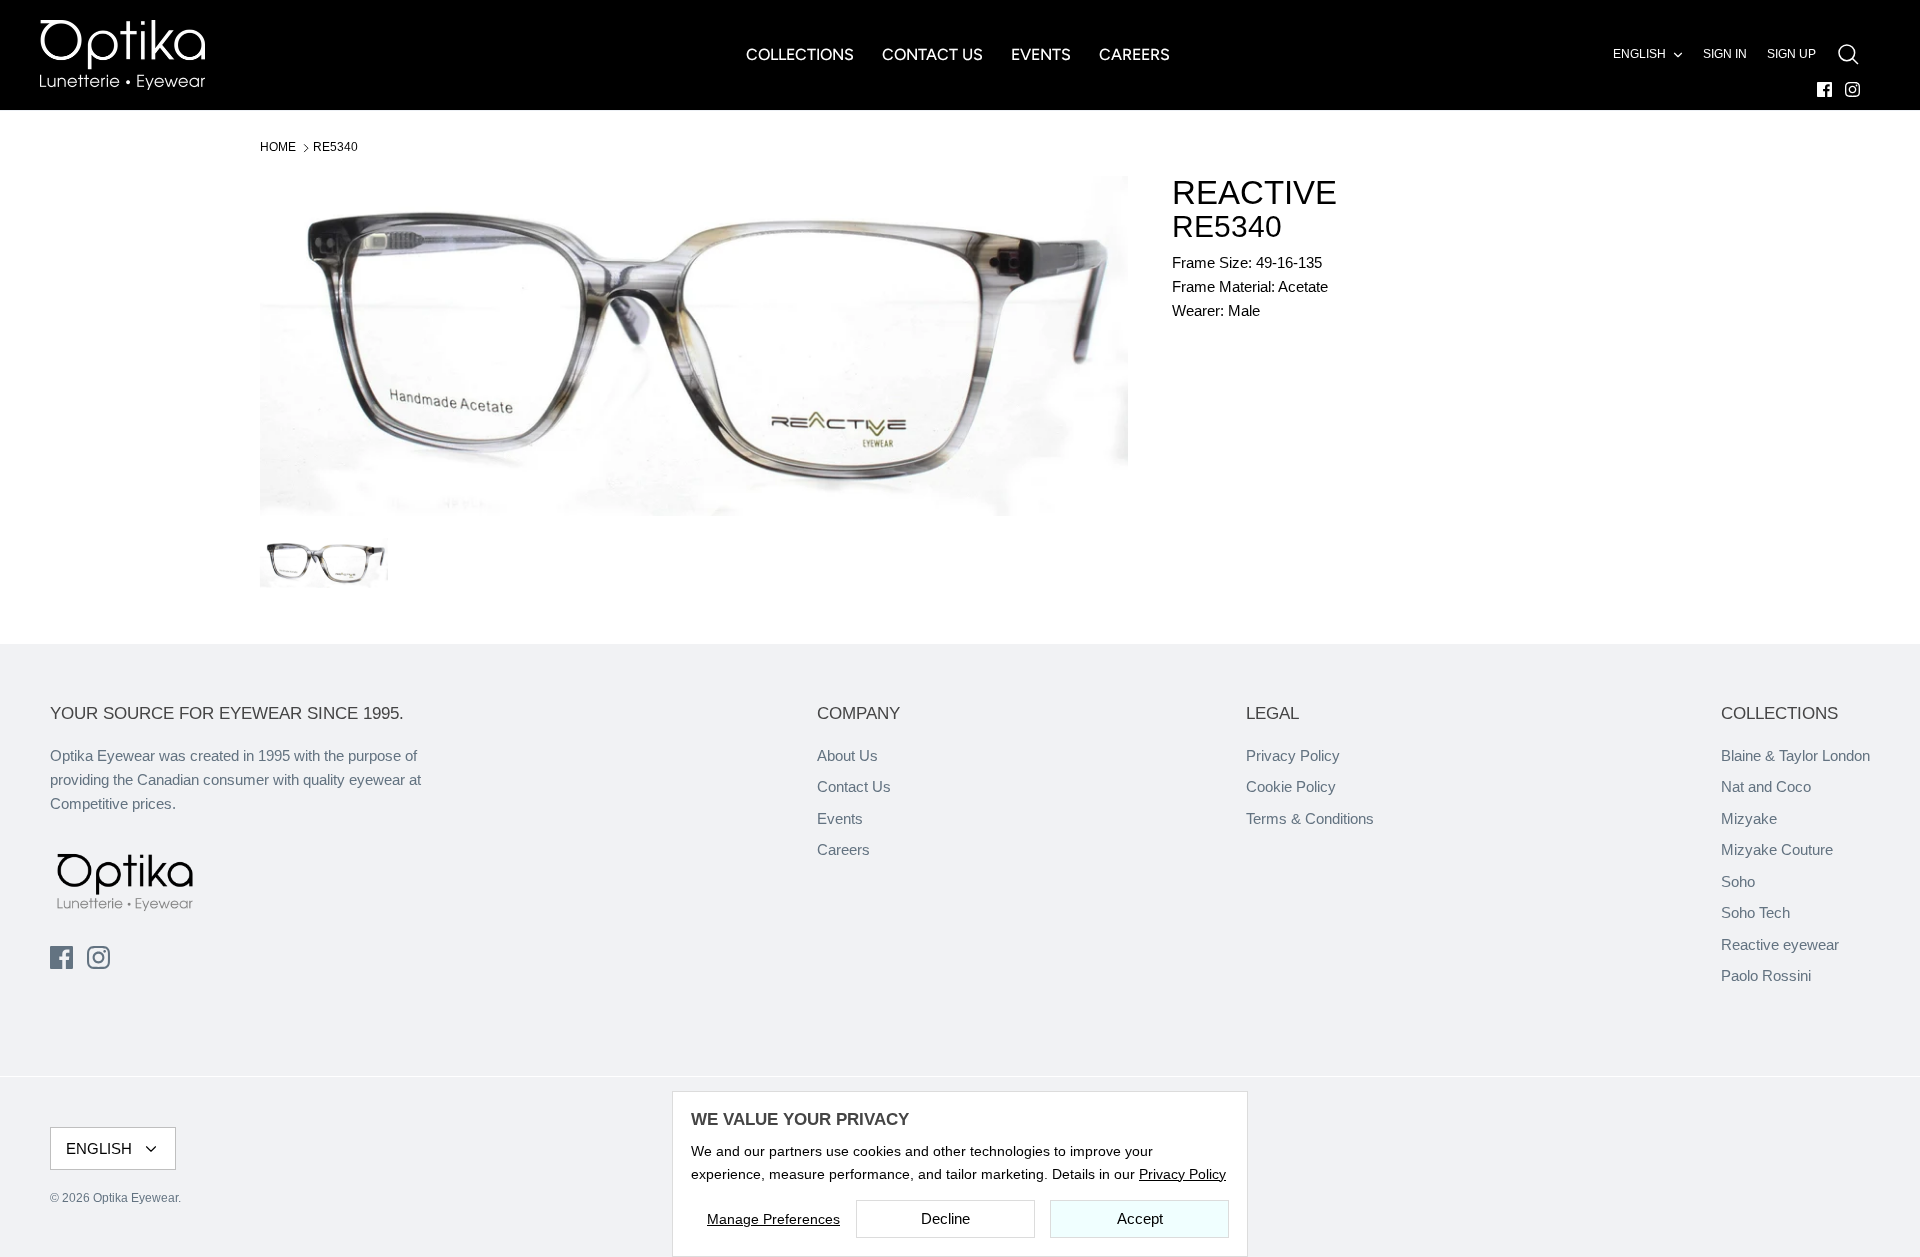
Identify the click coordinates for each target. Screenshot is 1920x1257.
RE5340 (335, 147)
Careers (843, 849)
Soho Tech (1755, 912)
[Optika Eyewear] (122, 55)
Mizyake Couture (1777, 849)
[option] (694, 346)
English (1639, 54)
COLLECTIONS (800, 54)
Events (840, 818)
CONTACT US (932, 54)
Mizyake (1749, 818)
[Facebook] (1824, 89)
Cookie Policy (1291, 786)
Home (278, 147)
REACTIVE (1254, 192)
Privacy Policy (1293, 755)
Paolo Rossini (1766, 975)
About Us (847, 755)
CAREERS (1134, 54)
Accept (1140, 1218)
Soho (1738, 881)
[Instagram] (1852, 89)
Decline (945, 1218)
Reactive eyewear (1780, 944)
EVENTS (1041, 54)
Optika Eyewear (135, 1198)
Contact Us (854, 786)
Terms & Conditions (1310, 818)
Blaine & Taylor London (1795, 755)
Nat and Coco (1766, 786)
